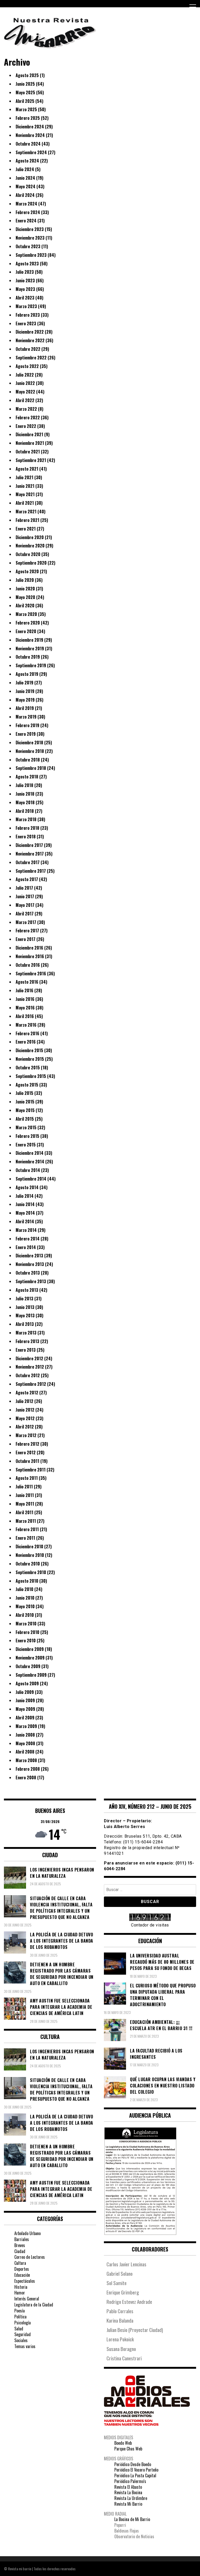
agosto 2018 (27, 777)
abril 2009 (25, 1718)
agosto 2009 (27, 1683)
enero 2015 (26, 1145)
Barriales (22, 2239)
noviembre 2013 (30, 1264)
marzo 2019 (26, 717)
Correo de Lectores (30, 2257)
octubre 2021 (28, 452)
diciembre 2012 (29, 1358)
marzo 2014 (26, 1230)
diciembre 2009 (30, 1649)
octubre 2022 (28, 349)
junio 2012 (25, 1410)
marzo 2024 (26, 204)
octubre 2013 (28, 1273)
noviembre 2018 (30, 751)
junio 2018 (25, 794)
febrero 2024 (28, 212)
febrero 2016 (27, 1033)
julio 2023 (25, 272)
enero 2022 (26, 426)
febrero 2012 (27, 1444)
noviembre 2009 (30, 1658)
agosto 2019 (27, 674)
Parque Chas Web (128, 2449)
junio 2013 (25, 1307)
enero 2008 (26, 1777)
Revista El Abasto (128, 2487)
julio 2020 (25, 580)
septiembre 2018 (31, 768)
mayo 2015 (25, 1110)
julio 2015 (24, 1093)
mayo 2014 (25, 1213)
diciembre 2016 (29, 948)
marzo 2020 (26, 614)
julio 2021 (24, 477)
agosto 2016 (27, 982)
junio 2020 (25, 589)
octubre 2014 (28, 1170)
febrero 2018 (27, 828)
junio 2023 (25, 280)
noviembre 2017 (30, 854)
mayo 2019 (25, 700)
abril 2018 (25, 811)
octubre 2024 (28, 144)
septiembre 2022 (31, 358)
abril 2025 (25, 101)
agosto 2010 (27, 1581)
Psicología (23, 2323)
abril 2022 (25, 400)
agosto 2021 (27, 469)
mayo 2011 (25, 1504)
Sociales (21, 2340)
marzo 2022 (26, 409)
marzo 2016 (26, 1025)
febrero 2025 (28, 118)
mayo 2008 (25, 1743)
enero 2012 (26, 1452)
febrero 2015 (27, 1136)
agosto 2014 (27, 1187)
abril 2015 (25, 1119)
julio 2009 (25, 1692)
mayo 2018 (25, 802)
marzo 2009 (26, 1726)
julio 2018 (24, 785)
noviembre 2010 (30, 1555)
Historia (21, 2287)
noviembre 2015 (30, 1059)
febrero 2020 (28, 623)
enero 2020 (26, 631)
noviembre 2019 (30, 648)
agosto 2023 (27, 264)
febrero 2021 (27, 520)
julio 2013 (24, 1299)
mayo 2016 (25, 1008)
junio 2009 (25, 1700)
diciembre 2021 (29, 434)
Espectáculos (25, 2281)
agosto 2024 (27, 161)
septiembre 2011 (31, 1470)
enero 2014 (26, 1247)
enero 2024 (26, 221)
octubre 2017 (28, 862)
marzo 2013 (26, 1333)
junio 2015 (25, 1102)
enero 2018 (26, 837)
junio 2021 (25, 486)
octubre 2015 (28, 1068)
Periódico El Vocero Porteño (136, 2470)
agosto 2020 (27, 571)
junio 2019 (25, 691)
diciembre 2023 (30, 229)
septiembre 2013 (31, 1281)
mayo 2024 (26, 186)
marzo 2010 (26, 1624)
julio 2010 (24, 1589)
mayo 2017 (25, 905)
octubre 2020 (28, 554)
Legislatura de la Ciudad (34, 2305)
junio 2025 (25, 84)
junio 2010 (25, 1598)
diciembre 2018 (29, 743)
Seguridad (23, 2334)
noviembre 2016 (30, 956)
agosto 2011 (27, 1478)
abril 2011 (24, 1512)
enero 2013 (26, 1350)
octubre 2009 (28, 1666)
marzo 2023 (26, 306)
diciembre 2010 (29, 1546)
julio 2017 (24, 888)
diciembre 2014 (30, 1153)
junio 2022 (25, 383)
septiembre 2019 (31, 665)
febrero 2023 (28, 315)
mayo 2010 (25, 1606)
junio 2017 (25, 896)
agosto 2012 (27, 1393)
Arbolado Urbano (27, 2233)
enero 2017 (26, 939)
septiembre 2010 (31, 1572)
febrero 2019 (27, 725)
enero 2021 (26, 529)
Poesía (20, 2311)
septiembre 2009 (31, 1675)
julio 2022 (25, 375)
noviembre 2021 (30, 443)
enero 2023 (26, 323)
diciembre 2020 (30, 537)
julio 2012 (24, 1401)
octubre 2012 (28, 1375)
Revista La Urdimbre (131, 2498)
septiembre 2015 (31, 1076)
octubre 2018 (28, 760)
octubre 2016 (28, 965)
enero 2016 (26, 1042)
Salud (19, 2329)
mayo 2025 (25, 92)
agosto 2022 (27, 366)
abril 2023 (25, 298)
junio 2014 (25, 1204)
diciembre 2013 (29, 1256)
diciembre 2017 (29, 845)
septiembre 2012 (31, 1384)
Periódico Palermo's (130, 2481)
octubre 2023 (28, 246)
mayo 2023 (25, 289)
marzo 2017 (26, 922)
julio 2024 (25, 169)
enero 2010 (26, 1641)
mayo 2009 (25, 1709)
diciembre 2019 (29, 640)
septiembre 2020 (31, 563)
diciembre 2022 (30, 332)
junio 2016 (25, 999)
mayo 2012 (25, 1418)
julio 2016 (24, 990)
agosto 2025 (27, 75)
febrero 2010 (27, 1632)
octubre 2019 (28, 657)
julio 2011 (24, 1487)
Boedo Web (123, 2443)
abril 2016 (25, 1016)
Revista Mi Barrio (128, 2504)
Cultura (20, 2263)
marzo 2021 (26, 512)
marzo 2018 (26, 819)
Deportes (22, 2269)
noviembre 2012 (30, 1367)
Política (20, 2317)
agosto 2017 (27, 879)
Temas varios (25, 2346)
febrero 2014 (28, 1239)
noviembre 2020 (30, 546)
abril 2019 (25, 708)
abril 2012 (25, 1427)
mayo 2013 (25, 1315)
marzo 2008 (26, 1760)
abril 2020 (25, 606)
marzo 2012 (26, 1435)
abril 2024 (25, 195)
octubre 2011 (27, 1461)
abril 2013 (25, 1324)
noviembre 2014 (30, 1162)
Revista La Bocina (128, 2492)
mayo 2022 (25, 392)
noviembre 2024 (30, 135)
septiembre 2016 (31, 974)
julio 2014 (25, 1196)
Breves (20, 2245)
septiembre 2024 (31, 152)
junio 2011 (25, 1495)
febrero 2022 (28, 417)
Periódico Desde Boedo (133, 2464)
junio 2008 (25, 1735)
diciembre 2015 (29, 1050)
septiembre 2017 (31, 871)
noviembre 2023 (30, 238)
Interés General (27, 2299)
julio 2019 (24, 683)
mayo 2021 (25, 494)
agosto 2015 (27, 1085)
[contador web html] (150, 1918)
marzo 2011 (26, 1521)
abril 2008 (25, 1752)
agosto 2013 (27, 1290)
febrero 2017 (27, 931)
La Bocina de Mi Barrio (132, 2519)
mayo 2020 (25, 597)
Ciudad (20, 2251)
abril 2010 (25, 1615)
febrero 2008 (28, 1769)
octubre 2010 (28, 1564)
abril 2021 (25, 503)
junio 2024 (25, 178)
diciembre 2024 (30, 127)
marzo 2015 (26, 1127)
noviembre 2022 (30, 340)
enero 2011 (25, 1538)
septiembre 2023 (31, 255)
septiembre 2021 (31, 460)
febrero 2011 (27, 1529)
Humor (20, 2293)
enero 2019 (26, 734)
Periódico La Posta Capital (135, 2475)
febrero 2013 (27, 1341)
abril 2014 (25, 1221)
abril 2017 (25, 914)
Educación (22, 2275)
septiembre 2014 (31, 1179)
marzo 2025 (26, 109)
